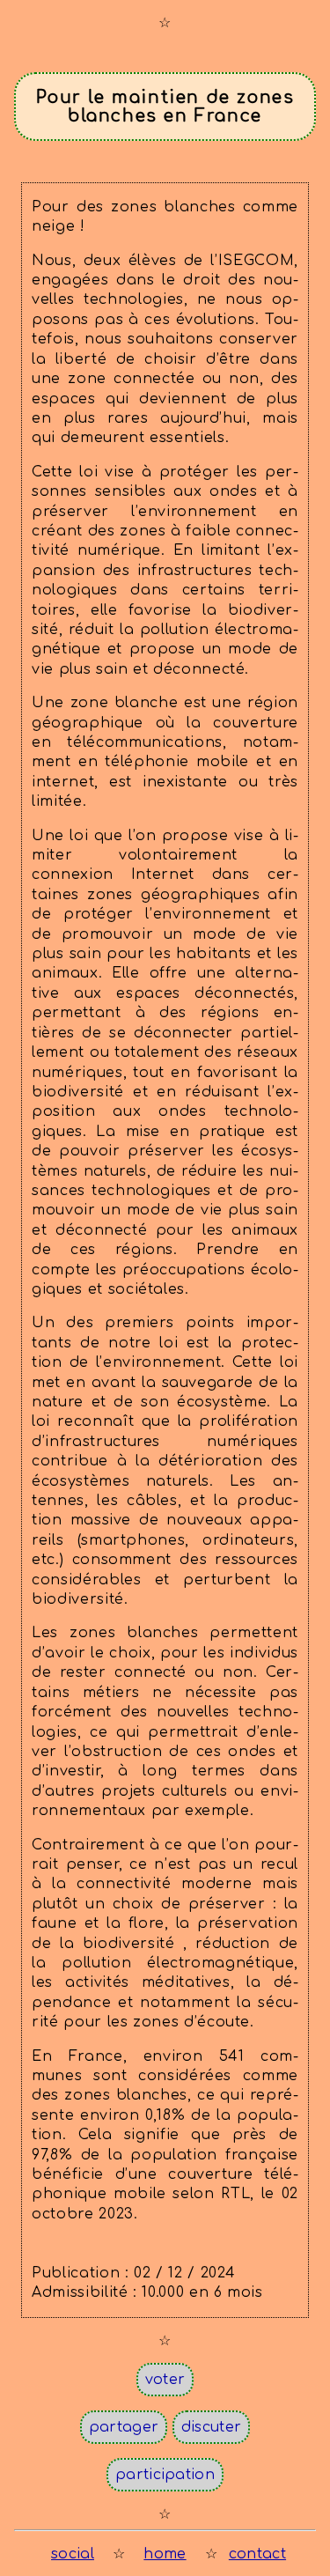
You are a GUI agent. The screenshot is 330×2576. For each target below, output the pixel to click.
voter (165, 2380)
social (73, 2554)
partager (124, 2427)
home (165, 2554)
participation (165, 2475)
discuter (212, 2427)
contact (257, 2554)
